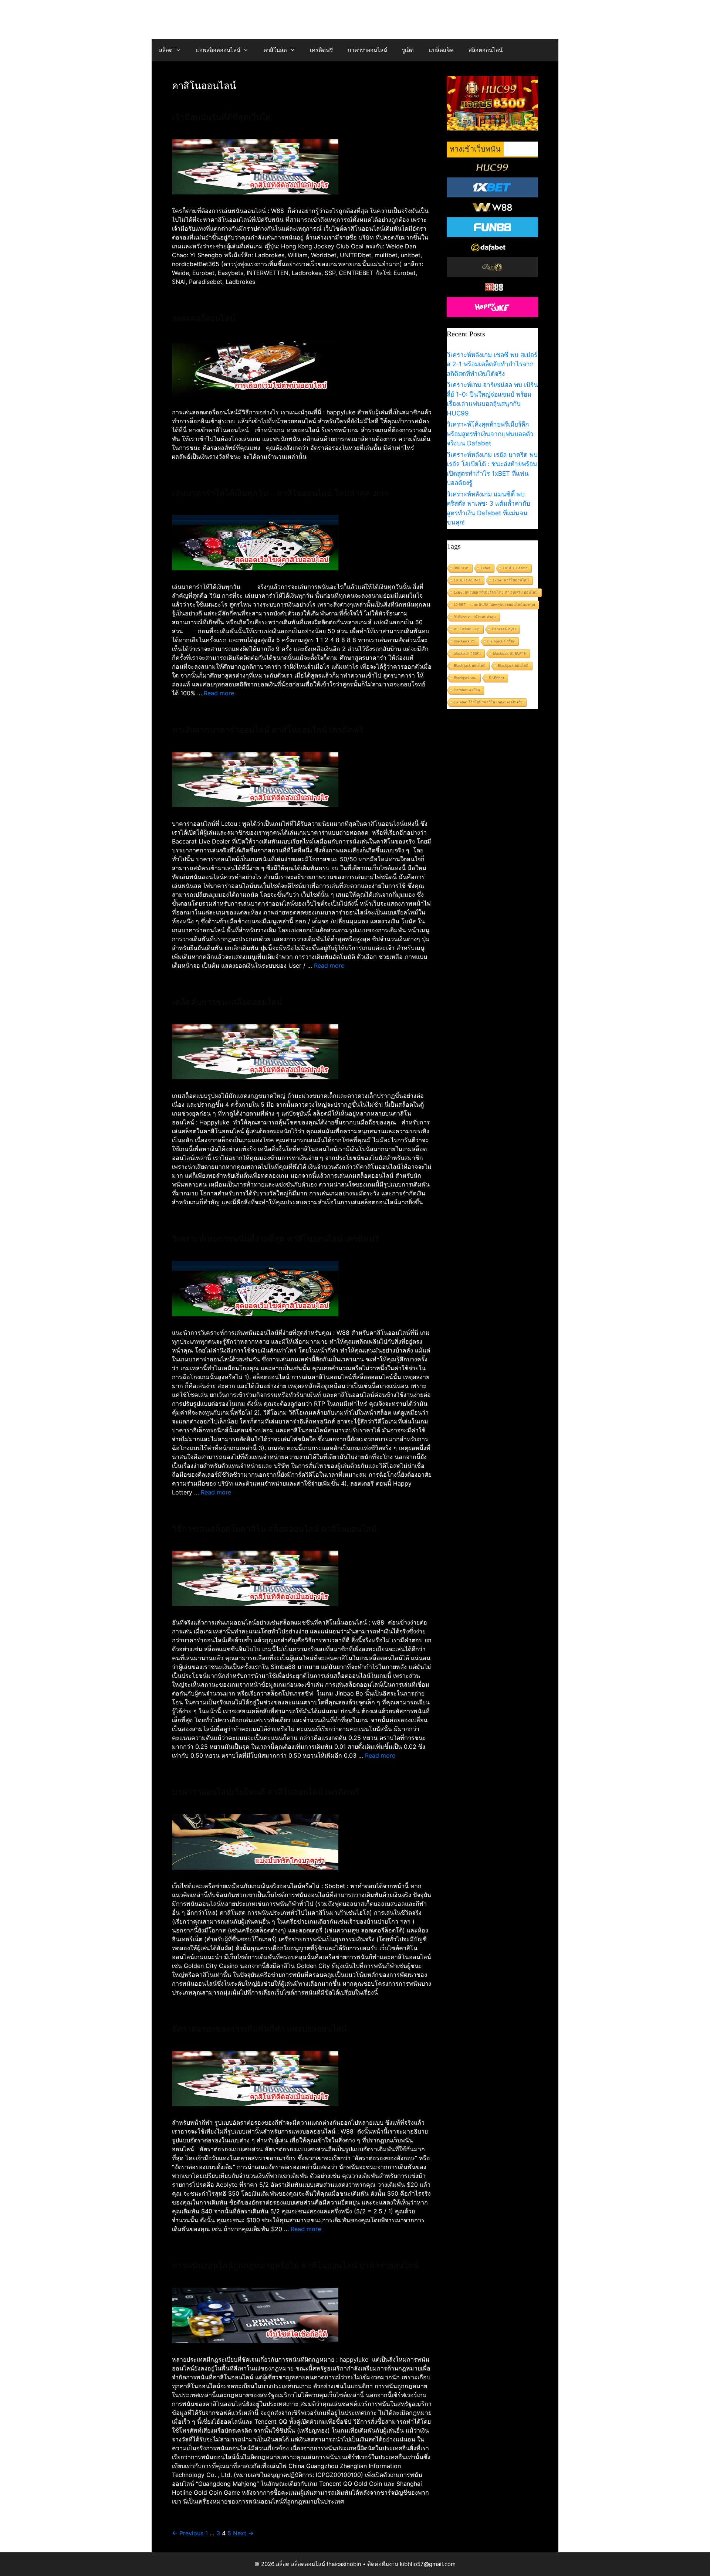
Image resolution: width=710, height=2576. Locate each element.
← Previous (188, 2533)
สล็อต (166, 50)
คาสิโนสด (275, 50)
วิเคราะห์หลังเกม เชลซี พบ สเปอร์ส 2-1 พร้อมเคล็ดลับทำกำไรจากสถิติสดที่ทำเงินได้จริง (492, 364)
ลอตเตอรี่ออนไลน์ (204, 318)
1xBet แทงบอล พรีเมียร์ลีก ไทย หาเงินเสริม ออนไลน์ (496, 592)
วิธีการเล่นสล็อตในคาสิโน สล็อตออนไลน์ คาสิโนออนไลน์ (274, 1529)
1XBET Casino (515, 568)
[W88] (493, 207)
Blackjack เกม (465, 678)
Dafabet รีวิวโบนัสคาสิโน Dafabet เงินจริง (488, 702)
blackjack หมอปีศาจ (509, 653)
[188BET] (493, 267)
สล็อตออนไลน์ (486, 50)
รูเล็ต (408, 50)
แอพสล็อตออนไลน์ (218, 50)
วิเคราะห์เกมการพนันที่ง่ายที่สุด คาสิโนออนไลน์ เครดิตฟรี (275, 1239)
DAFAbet (496, 678)
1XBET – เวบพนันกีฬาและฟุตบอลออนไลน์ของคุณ (494, 605)
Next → (243, 2533)
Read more (219, 693)
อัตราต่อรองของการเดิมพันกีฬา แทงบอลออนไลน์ (259, 2029)
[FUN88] (493, 227)
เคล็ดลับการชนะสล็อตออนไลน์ (227, 1002)
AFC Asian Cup (467, 629)
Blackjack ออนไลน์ (513, 666)
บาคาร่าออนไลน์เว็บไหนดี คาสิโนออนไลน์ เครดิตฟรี (266, 1792)
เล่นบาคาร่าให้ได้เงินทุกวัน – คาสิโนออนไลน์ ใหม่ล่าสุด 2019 (280, 493)
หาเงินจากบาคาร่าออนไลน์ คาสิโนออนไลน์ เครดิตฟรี (268, 730)
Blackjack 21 (464, 641)
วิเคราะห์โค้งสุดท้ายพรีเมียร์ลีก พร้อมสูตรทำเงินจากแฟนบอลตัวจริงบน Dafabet (490, 434)
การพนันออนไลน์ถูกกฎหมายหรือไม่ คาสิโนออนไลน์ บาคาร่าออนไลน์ (295, 2266)
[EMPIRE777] (493, 247)
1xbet (486, 568)
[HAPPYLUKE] (493, 307)
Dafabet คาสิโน (467, 690)
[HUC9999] (493, 167)
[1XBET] (493, 187)
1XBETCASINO (467, 580)
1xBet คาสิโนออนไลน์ (511, 580)
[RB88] (493, 287)
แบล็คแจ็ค (441, 50)
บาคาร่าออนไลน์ (367, 50)
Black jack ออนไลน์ (470, 666)
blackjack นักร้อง (501, 641)
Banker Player (504, 629)
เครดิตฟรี (321, 50)
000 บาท (461, 568)
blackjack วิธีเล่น (467, 653)
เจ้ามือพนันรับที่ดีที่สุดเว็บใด (222, 117)
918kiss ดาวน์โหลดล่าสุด (475, 617)
